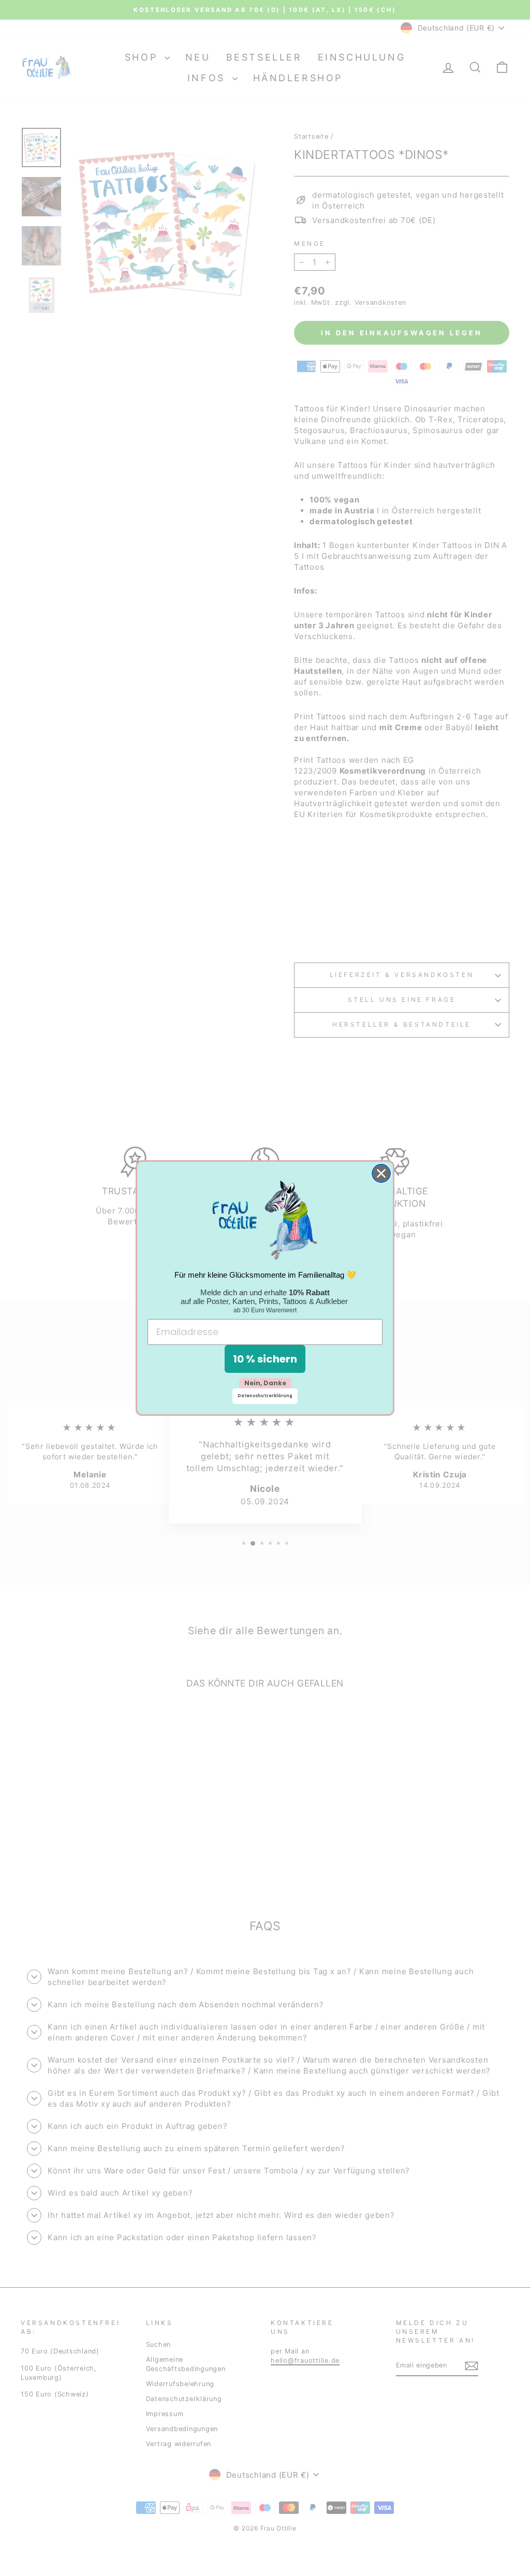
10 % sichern (265, 1359)
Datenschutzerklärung (265, 1396)
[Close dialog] (381, 1173)
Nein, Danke (265, 1383)
